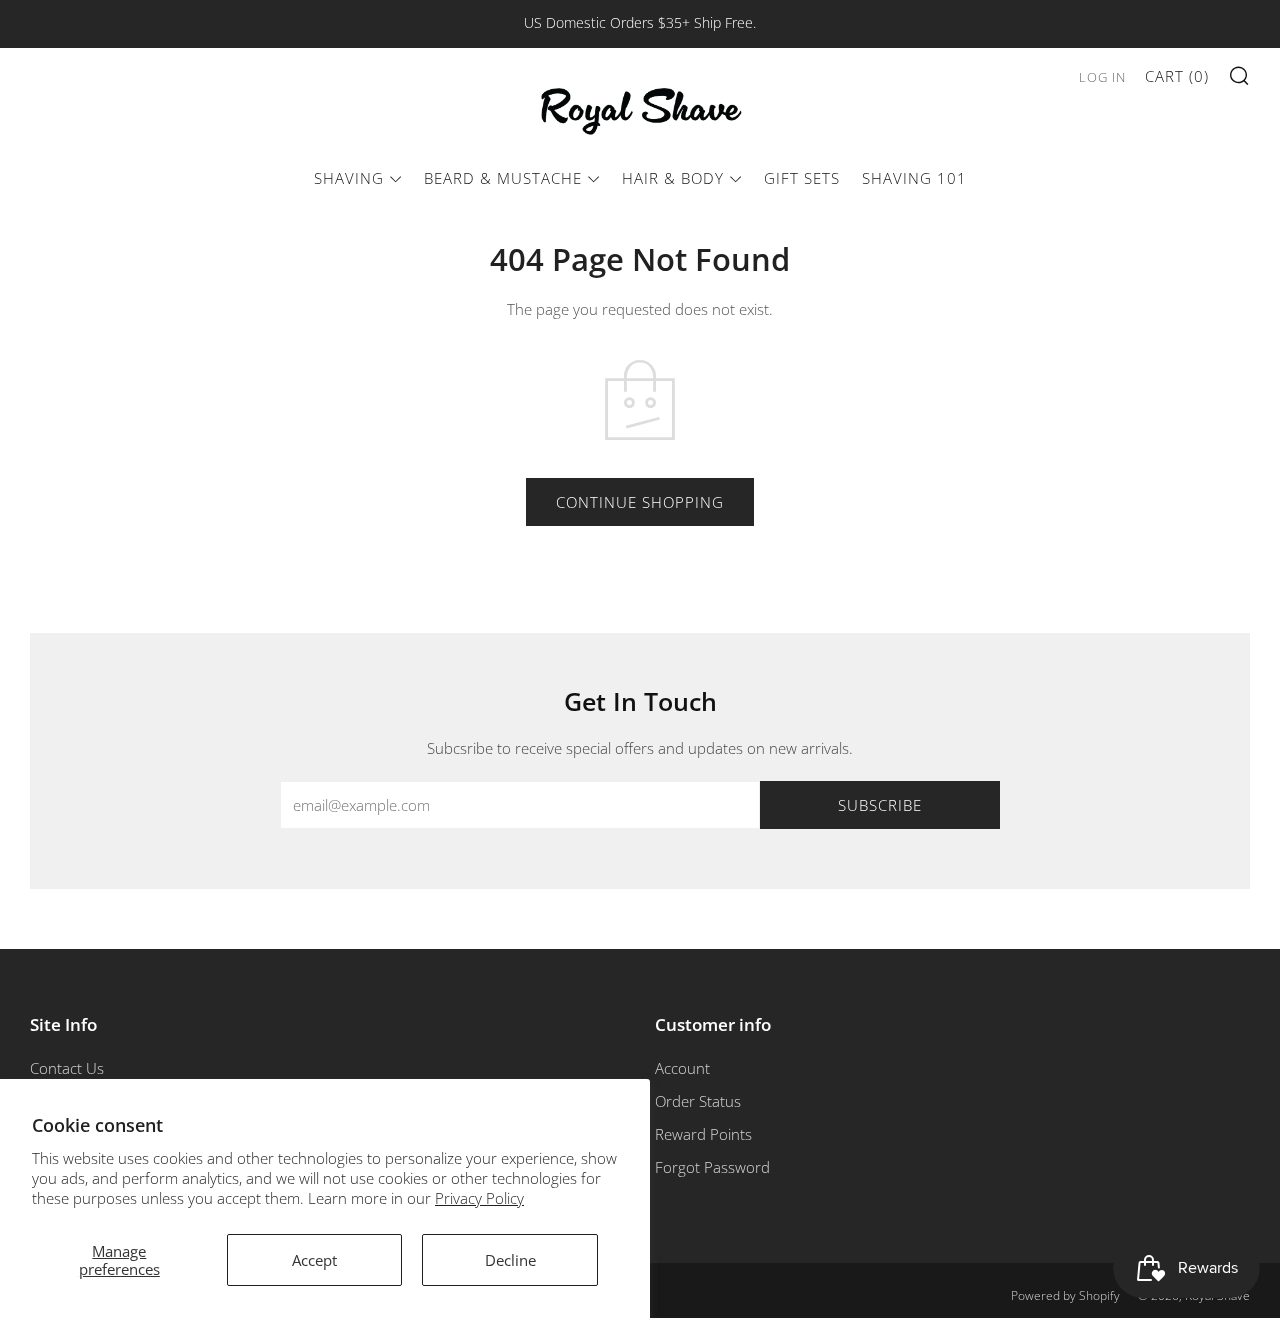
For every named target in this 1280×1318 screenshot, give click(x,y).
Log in (1102, 77)
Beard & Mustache (503, 178)
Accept (314, 1260)
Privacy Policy (479, 1198)
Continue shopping (640, 502)
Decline (510, 1260)
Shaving (349, 178)
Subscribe (880, 805)
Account (682, 1068)
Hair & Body (673, 178)
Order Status (698, 1101)
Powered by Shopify (1065, 1295)
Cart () (1177, 76)
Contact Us (67, 1068)
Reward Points (703, 1134)
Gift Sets (802, 178)
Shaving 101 (914, 178)
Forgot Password (712, 1167)
